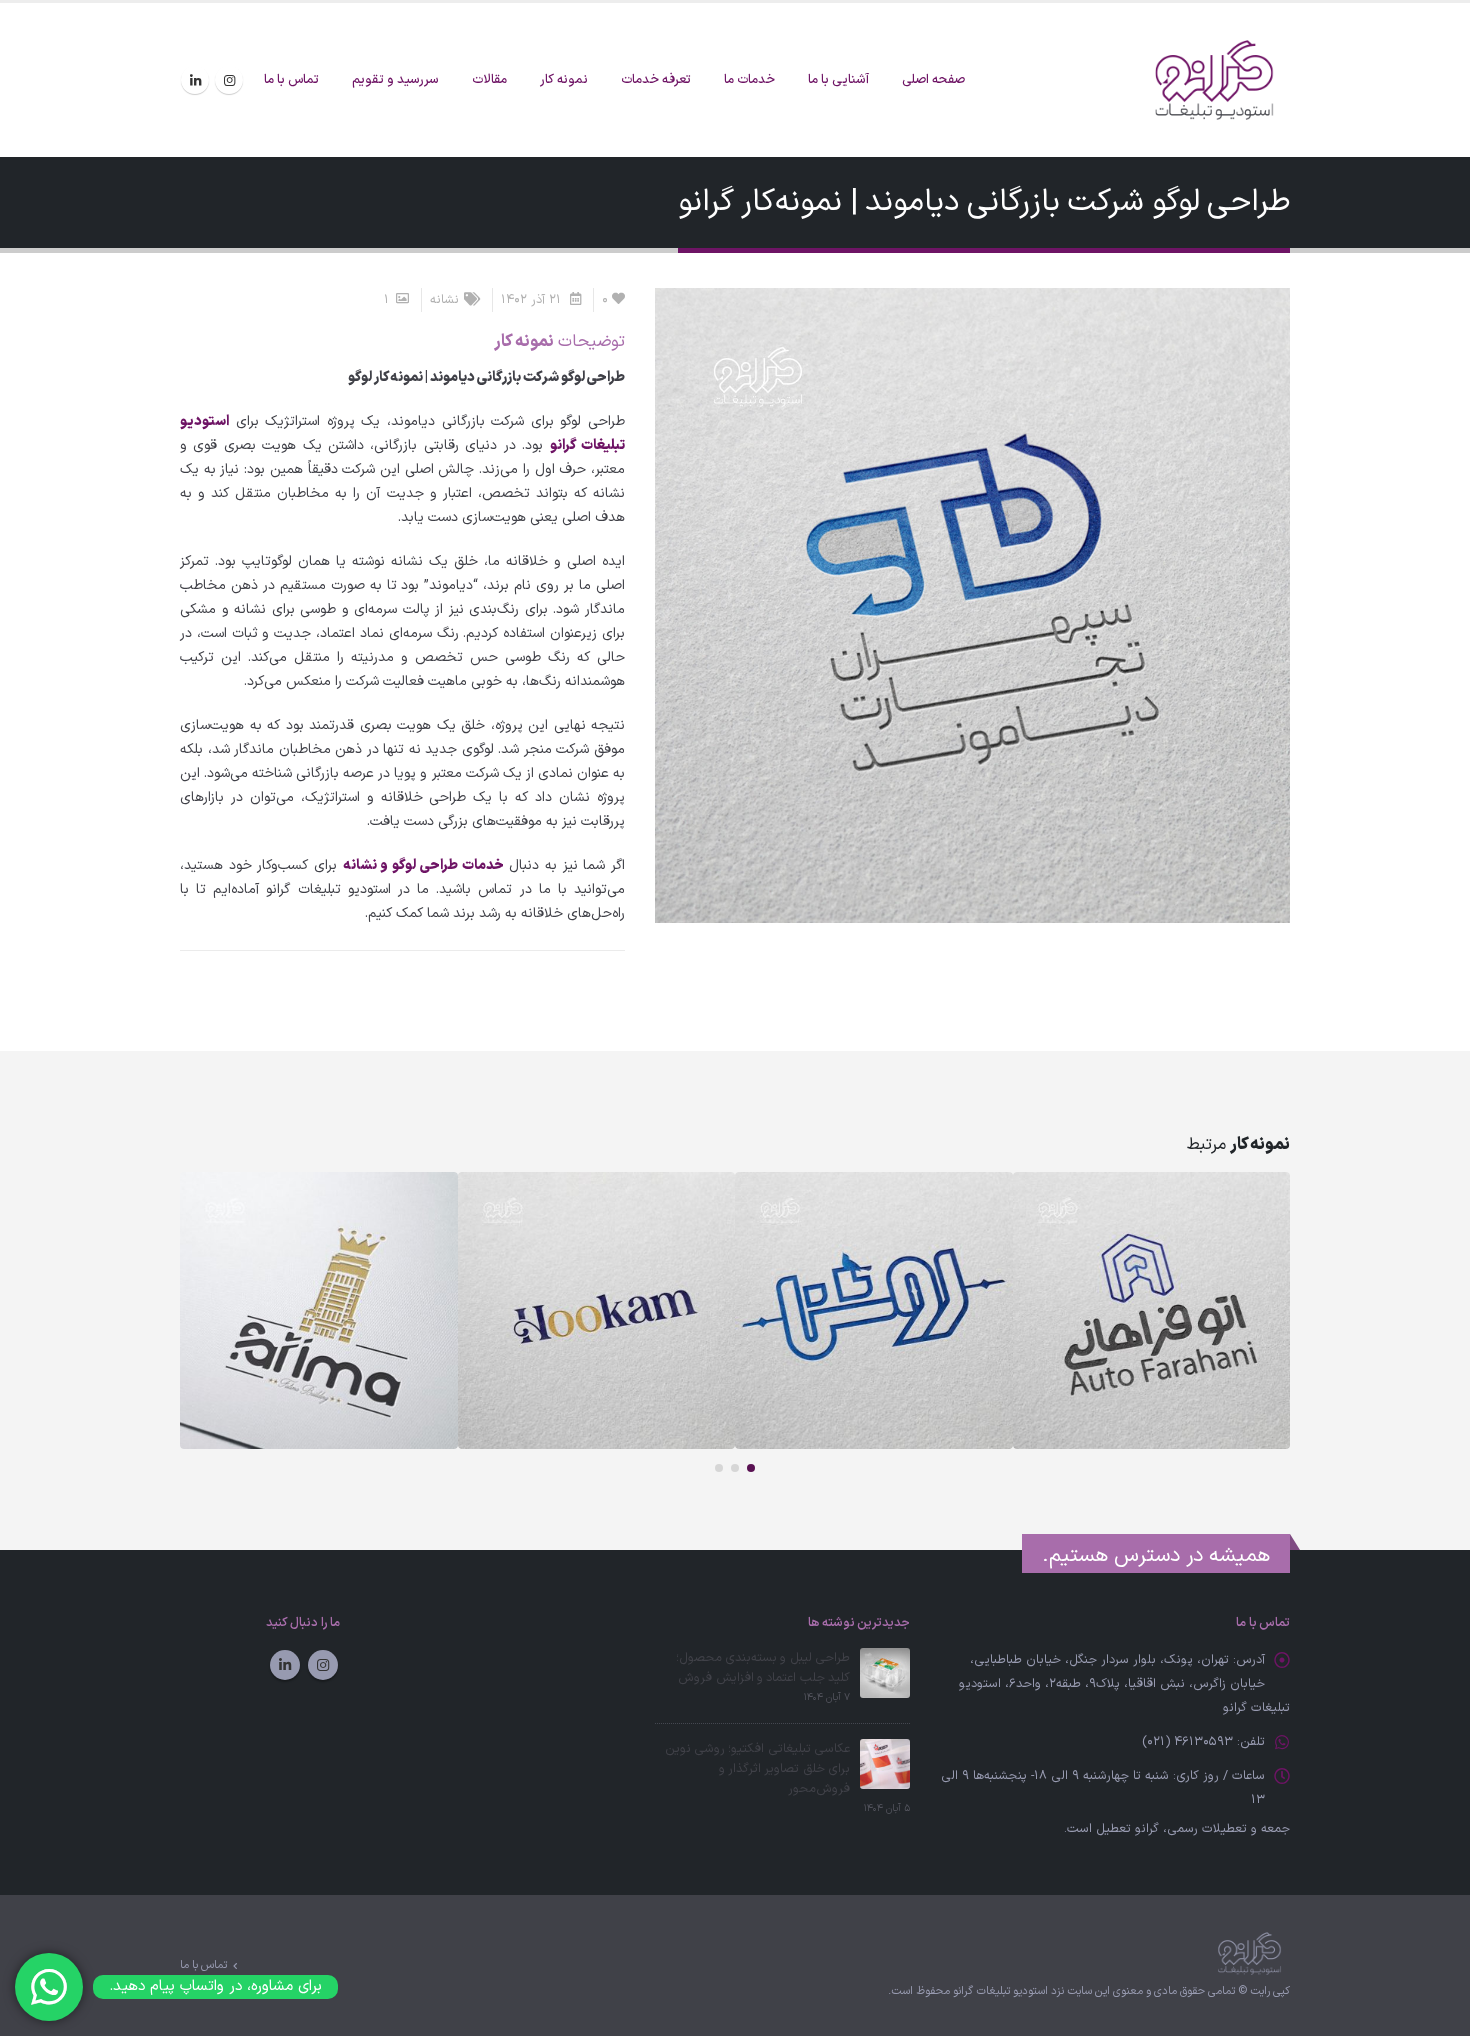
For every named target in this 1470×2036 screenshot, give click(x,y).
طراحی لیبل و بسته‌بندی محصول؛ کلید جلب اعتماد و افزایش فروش (763, 1667)
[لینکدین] (195, 80)
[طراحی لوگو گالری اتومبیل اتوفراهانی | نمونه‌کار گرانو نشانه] (1152, 1311)
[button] (751, 1468)
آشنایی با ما (838, 80)
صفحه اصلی (933, 80)
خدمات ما (749, 80)
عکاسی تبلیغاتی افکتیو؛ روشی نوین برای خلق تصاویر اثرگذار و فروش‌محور (757, 1768)
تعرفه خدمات (656, 80)
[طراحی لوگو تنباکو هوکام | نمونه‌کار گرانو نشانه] (597, 1311)
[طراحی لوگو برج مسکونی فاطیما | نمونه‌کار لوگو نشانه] (319, 1311)
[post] (885, 1672)
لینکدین (285, 1665)
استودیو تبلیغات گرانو (1000, 1991)
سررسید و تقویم (395, 80)
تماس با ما (291, 80)
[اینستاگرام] (229, 80)
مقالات (489, 80)
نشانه (444, 299)
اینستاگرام (323, 1665)
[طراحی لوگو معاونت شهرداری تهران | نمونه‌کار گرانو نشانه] (874, 1311)
